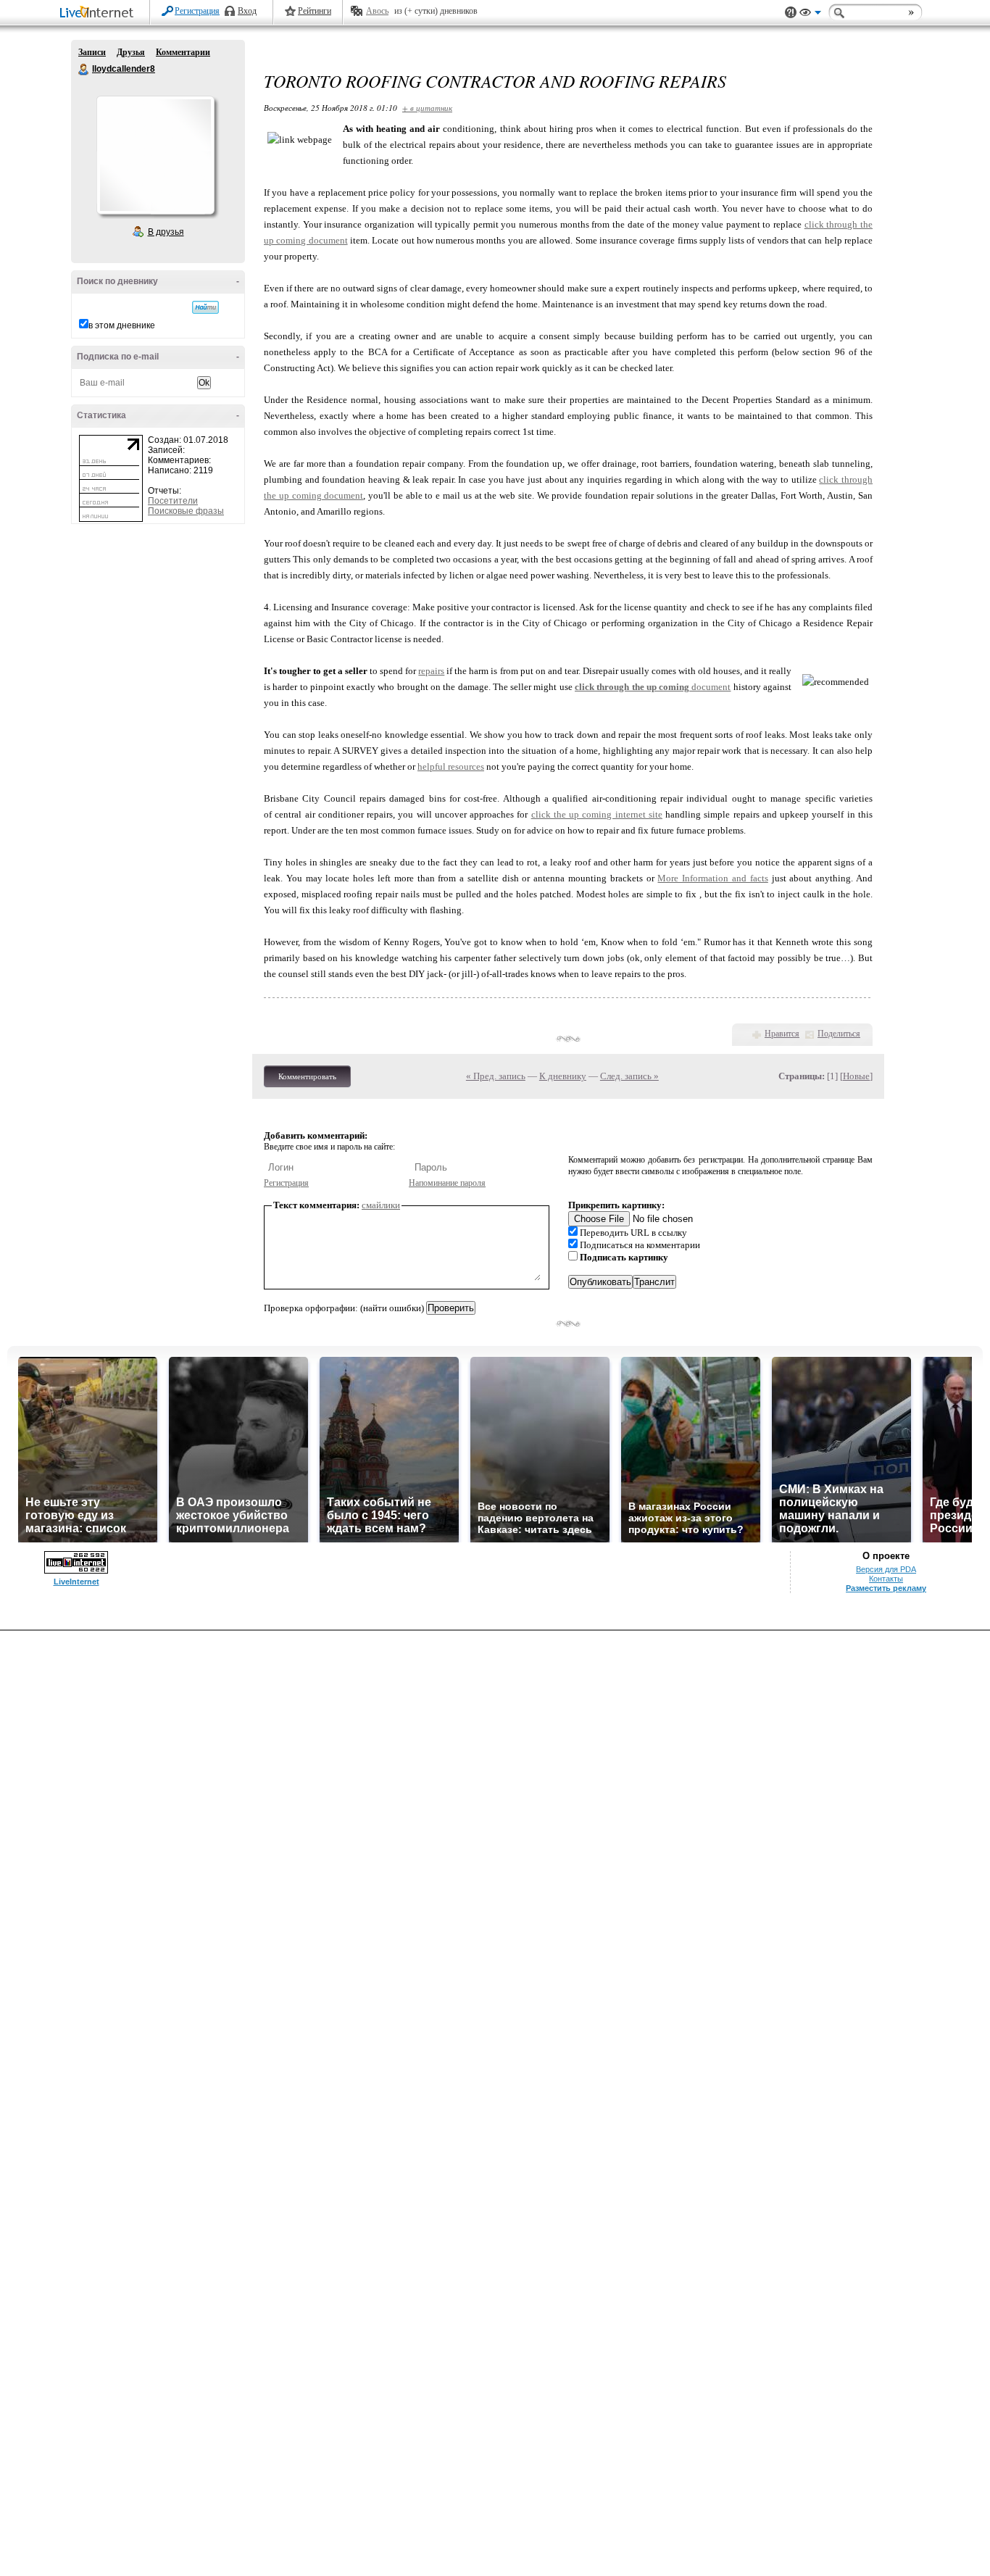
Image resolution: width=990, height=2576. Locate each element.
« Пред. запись (496, 1076)
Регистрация (197, 11)
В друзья (166, 232)
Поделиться (839, 1034)
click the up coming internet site (597, 814)
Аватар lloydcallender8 (155, 155)
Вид (810, 14)
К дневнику (563, 1076)
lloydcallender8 (84, 70)
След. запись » (629, 1076)
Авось (377, 11)
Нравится (782, 1034)
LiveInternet (99, 13)
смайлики (381, 1205)
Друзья (131, 52)
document (653, 687)
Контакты (886, 1579)
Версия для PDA (886, 1569)
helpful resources (451, 766)
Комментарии (183, 52)
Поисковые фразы (186, 511)
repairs (431, 671)
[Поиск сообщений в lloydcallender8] (205, 307)
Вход (247, 11)
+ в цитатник (427, 108)
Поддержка (791, 13)
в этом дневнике (122, 325)
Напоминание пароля (447, 1183)
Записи (92, 52)
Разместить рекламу (886, 1588)
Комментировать (307, 1076)
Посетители (173, 501)
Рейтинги (315, 11)
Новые (856, 1076)
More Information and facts (712, 878)
